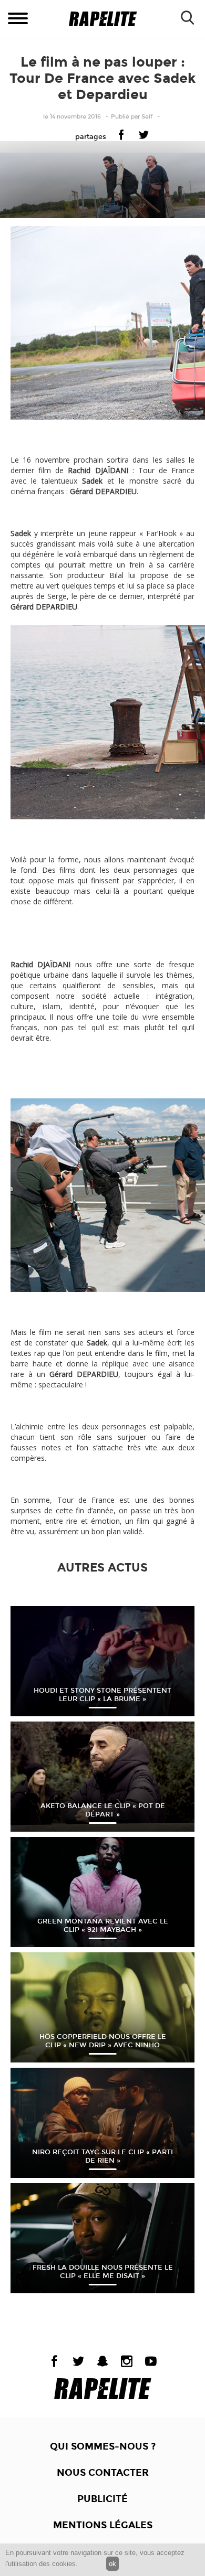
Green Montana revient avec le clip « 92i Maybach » (103, 1926)
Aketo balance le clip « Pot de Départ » (103, 1810)
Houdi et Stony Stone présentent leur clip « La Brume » (102, 1695)
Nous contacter (103, 2473)
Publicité (102, 2499)
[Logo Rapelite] (103, 19)
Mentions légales (103, 2525)
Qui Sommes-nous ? (103, 2446)
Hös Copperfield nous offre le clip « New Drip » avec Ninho (103, 2041)
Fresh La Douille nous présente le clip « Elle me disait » (103, 2272)
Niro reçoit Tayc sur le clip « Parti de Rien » (102, 2156)
